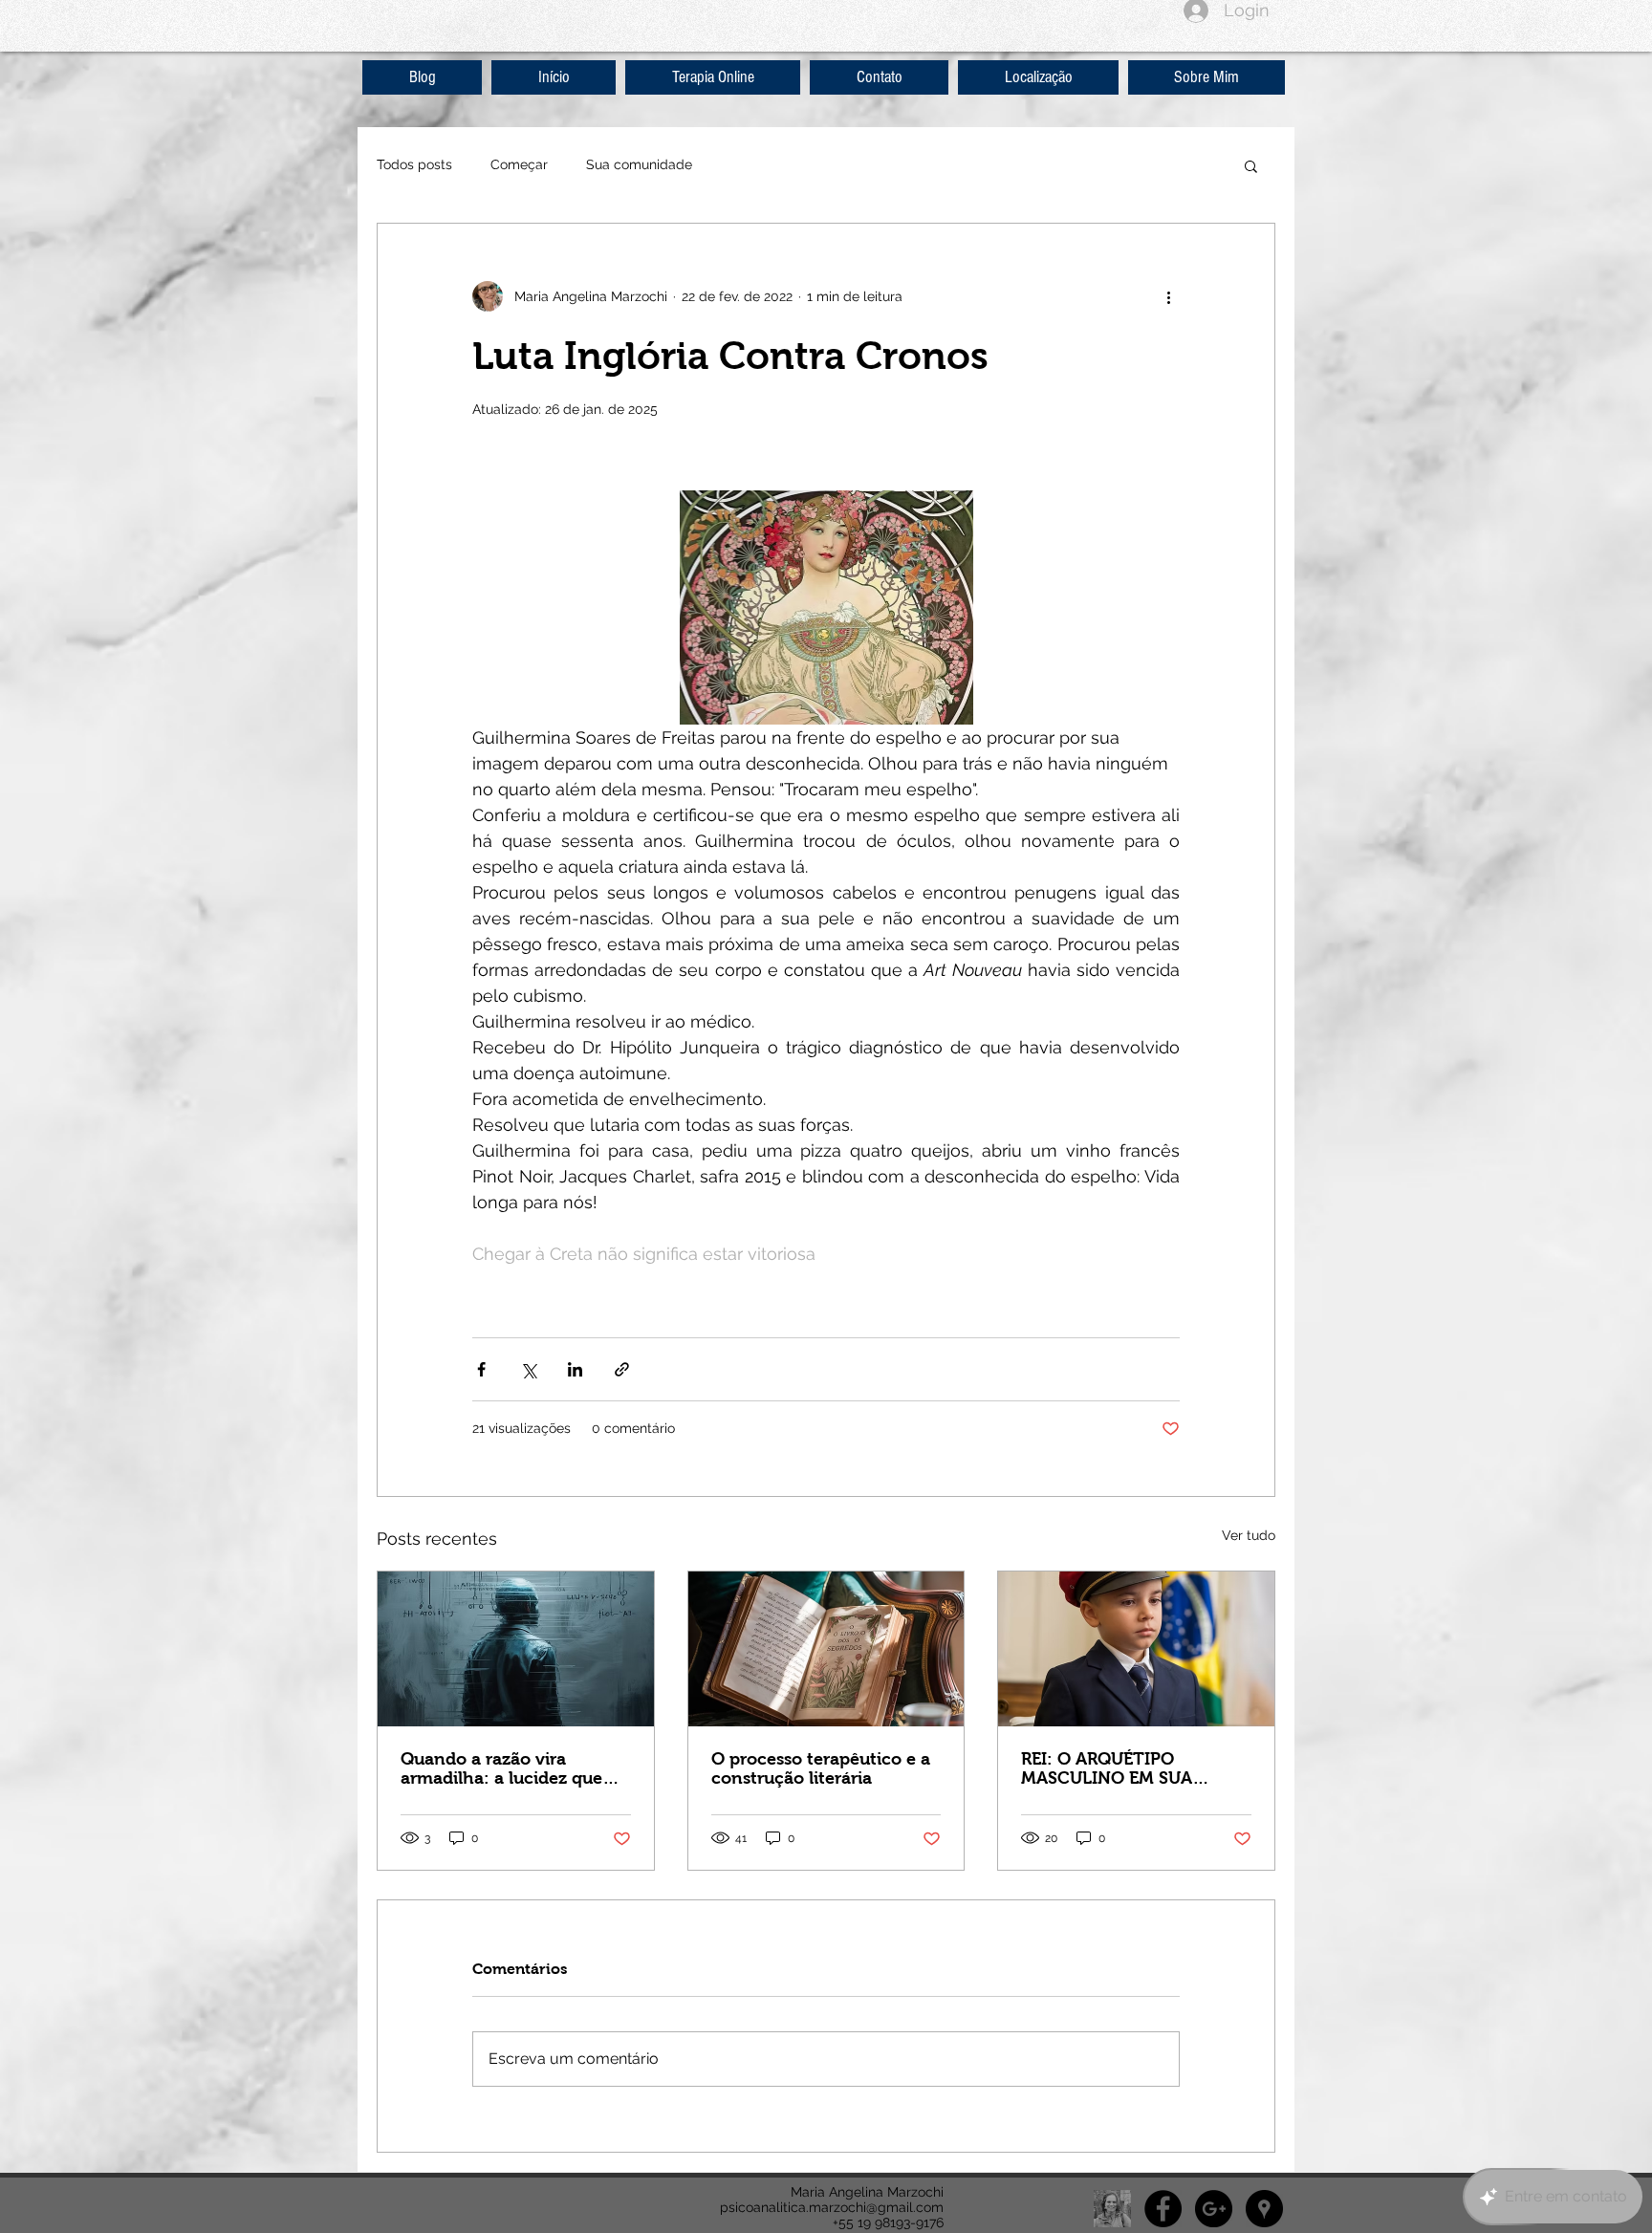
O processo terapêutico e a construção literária (821, 1768)
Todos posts (414, 164)
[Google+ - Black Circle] (1214, 2209)
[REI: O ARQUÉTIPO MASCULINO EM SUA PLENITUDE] (1136, 1649)
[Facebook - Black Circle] (1163, 2209)
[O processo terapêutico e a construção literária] (826, 1649)
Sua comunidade (639, 164)
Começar (519, 164)
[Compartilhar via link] (622, 1369)
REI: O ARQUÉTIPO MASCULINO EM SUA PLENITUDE (1107, 1768)
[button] (1251, 165)
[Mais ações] (1168, 296)
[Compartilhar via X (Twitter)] (528, 1369)
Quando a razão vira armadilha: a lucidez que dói (501, 1768)
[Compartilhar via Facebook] (481, 1369)
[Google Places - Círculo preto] (1264, 2209)
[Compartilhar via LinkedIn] (575, 1369)
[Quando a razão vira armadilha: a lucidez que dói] (516, 1649)
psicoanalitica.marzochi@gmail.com (832, 2207)
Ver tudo (1249, 1535)
